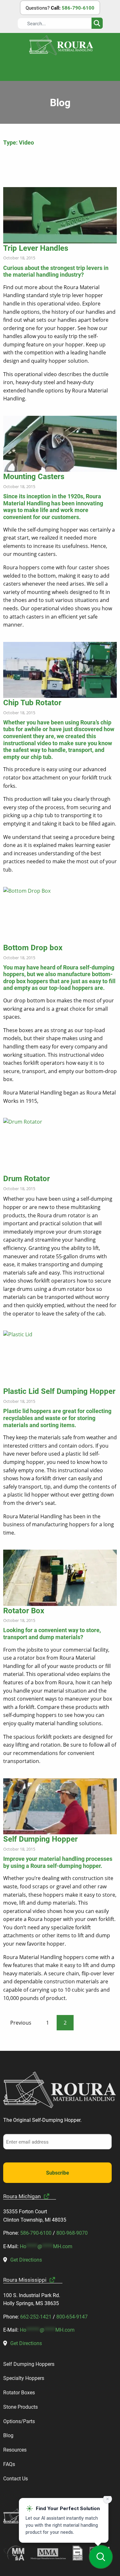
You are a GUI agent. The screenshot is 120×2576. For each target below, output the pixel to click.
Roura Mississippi (25, 2280)
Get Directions (26, 2260)
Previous (21, 2023)
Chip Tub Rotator (32, 702)
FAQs (9, 2464)
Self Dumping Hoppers (29, 2364)
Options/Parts (19, 2421)
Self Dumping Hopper (40, 1839)
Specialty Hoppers (24, 2378)
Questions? (60, 8)
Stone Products (20, 2407)
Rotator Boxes (19, 2392)
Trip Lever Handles (36, 248)
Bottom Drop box (33, 947)
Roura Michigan (22, 2196)
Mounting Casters (34, 476)
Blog (8, 2435)
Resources (15, 2450)
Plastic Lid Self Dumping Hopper (59, 1391)
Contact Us (16, 2478)
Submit (97, 23)
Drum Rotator (27, 1178)
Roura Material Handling (61, 45)
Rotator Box (24, 1610)
